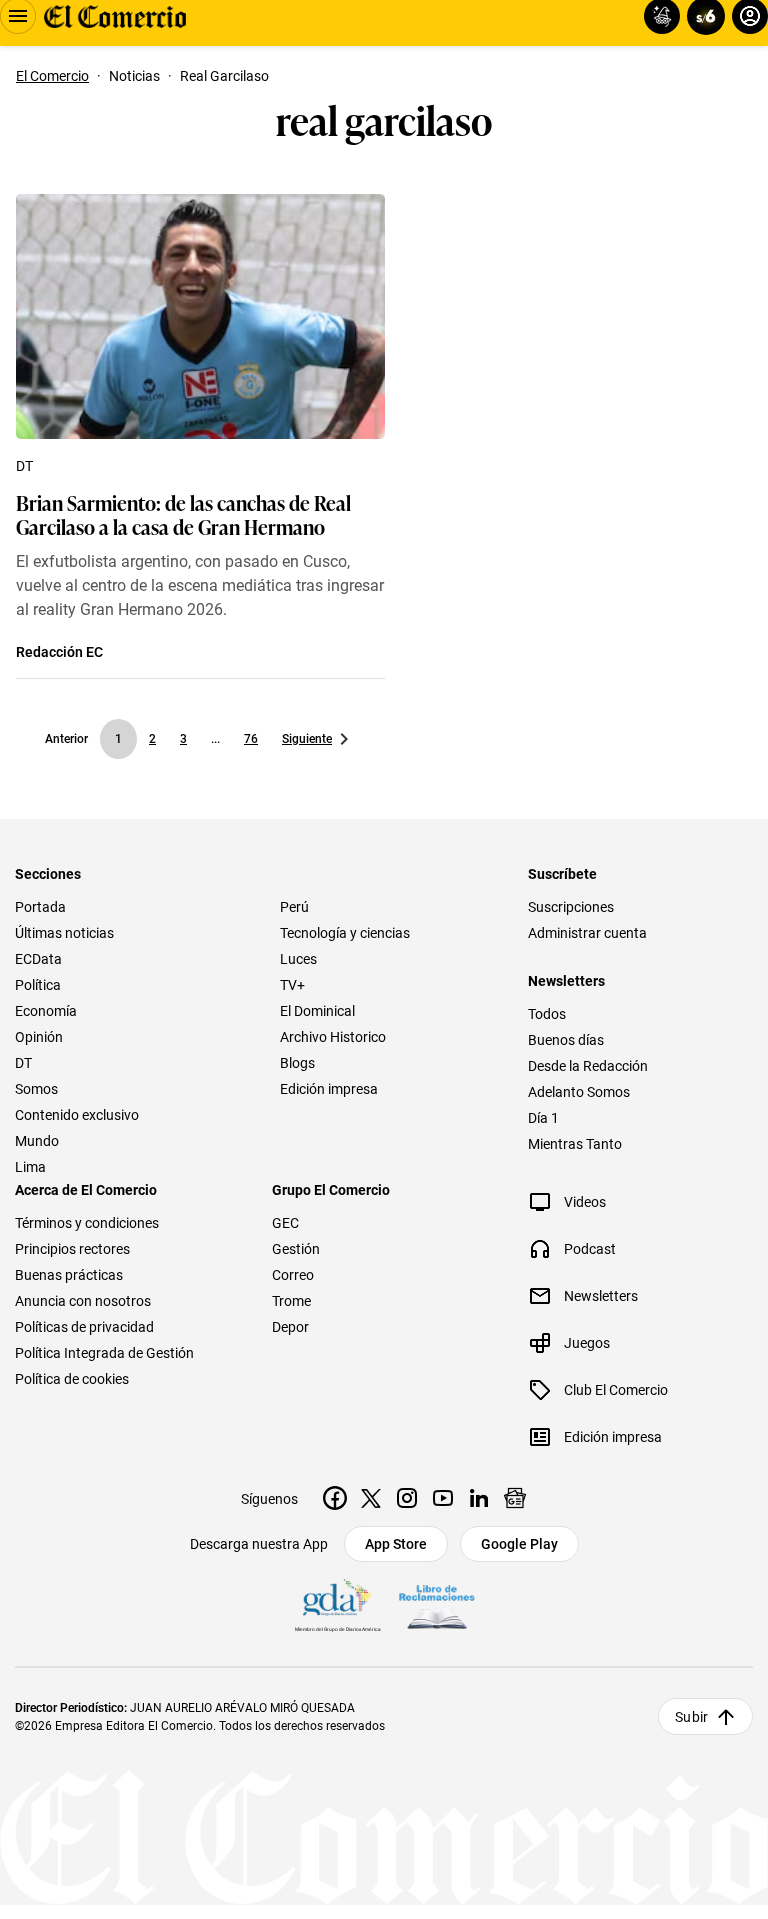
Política (38, 985)
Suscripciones (571, 907)
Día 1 (543, 1118)
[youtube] (443, 1498)
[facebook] (335, 1498)
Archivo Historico (333, 1037)
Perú (294, 907)
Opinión (39, 1037)
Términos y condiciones (87, 1223)
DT (24, 466)
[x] (371, 1498)
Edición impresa (329, 1089)
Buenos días (566, 1040)
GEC (285, 1223)
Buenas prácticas (69, 1275)
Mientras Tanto (575, 1144)
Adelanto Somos (579, 1092)
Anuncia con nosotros (83, 1301)
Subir (691, 1717)
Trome (291, 1301)
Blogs (297, 1063)
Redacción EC (59, 652)
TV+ (292, 985)
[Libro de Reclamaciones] (437, 1607)
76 (251, 739)
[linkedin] (479, 1498)
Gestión (296, 1249)
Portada (40, 907)
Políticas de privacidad (84, 1327)
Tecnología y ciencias (345, 933)
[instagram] (407, 1498)
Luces (298, 959)
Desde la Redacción (588, 1066)
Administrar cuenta (587, 933)
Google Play (519, 1544)
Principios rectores (72, 1249)
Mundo (37, 1141)
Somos (36, 1089)
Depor (290, 1327)
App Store (396, 1544)
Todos (547, 1014)
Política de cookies (72, 1379)
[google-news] (515, 1498)
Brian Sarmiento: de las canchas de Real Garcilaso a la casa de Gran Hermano (183, 514)
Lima (30, 1167)
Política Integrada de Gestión (104, 1353)
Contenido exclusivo (77, 1115)
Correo (293, 1275)
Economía (46, 1011)
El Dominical (317, 1011)
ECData (38, 959)
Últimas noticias (64, 933)
